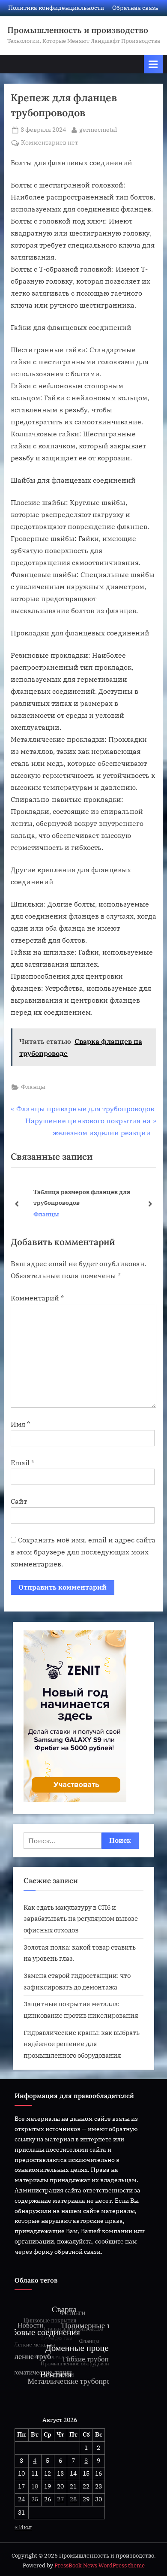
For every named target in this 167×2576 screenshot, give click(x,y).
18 (35, 2486)
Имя (20, 1424)
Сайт (19, 1501)
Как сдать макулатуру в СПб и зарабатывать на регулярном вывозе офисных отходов (81, 1918)
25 (35, 2499)
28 (73, 2499)
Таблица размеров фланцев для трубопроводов (75, 1197)
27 (60, 2499)
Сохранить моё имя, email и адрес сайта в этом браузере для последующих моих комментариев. (83, 1552)
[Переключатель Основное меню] (153, 64)
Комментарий (37, 1298)
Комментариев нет (49, 143)
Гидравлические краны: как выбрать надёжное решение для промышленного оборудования (82, 2044)
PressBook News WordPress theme (100, 2565)
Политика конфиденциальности (56, 8)
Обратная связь (135, 8)
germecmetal (98, 129)
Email (22, 1463)
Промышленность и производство (78, 30)
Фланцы (33, 1087)
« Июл (23, 2527)
